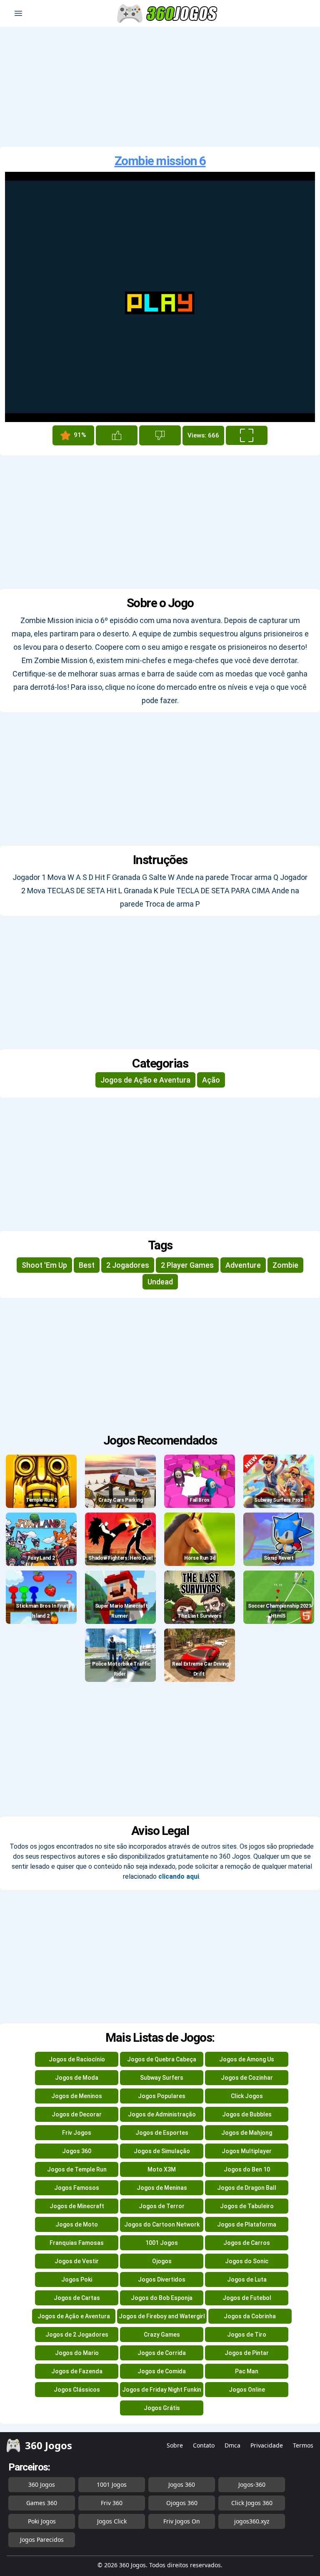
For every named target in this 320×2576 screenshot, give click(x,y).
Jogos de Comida (162, 2371)
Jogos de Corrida (162, 2353)
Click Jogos (247, 2096)
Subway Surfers (162, 2078)
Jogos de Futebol (247, 2298)
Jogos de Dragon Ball (247, 2188)
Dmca (232, 2445)
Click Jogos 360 (252, 2503)
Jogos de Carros (247, 2243)
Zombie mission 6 (160, 161)
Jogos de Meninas (162, 2188)
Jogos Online (247, 2390)
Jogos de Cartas (77, 2298)
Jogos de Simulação (162, 2151)
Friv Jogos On (182, 2521)
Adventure (243, 1265)
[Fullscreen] (247, 435)
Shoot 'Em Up (44, 1265)
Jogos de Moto (77, 2224)
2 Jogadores (128, 1265)
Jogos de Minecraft (77, 2206)
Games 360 (42, 2503)
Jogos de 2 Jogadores (77, 2335)
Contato (204, 2445)
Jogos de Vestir (77, 2261)
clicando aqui (179, 1876)
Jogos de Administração (162, 2114)
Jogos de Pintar (247, 2353)
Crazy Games (162, 2335)
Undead (160, 1282)
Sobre (175, 2445)
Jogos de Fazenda (77, 2371)
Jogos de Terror (162, 2206)
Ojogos (162, 2261)
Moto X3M (162, 2169)
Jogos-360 (252, 2484)
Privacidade (267, 2445)
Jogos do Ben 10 (247, 2169)
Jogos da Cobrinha (250, 2316)
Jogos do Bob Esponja (162, 2298)
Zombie (285, 1265)
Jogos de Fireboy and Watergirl (162, 2316)
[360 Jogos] (168, 14)
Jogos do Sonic (247, 2261)
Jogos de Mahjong (247, 2133)
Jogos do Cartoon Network (162, 2224)
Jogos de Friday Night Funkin (162, 2390)
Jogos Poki (77, 2279)
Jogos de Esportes (162, 2133)
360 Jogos (42, 2484)
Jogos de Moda (77, 2078)
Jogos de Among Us (247, 2059)
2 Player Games (187, 1265)
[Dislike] (160, 435)
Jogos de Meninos (77, 2096)
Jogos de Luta (247, 2279)
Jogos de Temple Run (77, 2169)
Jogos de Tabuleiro (247, 2206)
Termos (303, 2445)
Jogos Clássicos (77, 2390)
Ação (211, 1080)
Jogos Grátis (162, 2408)
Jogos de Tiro (247, 2335)
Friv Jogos (77, 2133)
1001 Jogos (162, 2243)
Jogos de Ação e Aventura (145, 1080)
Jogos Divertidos (162, 2279)
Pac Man (247, 2371)
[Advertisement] (160, 87)
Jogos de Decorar (77, 2114)
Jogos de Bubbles (247, 2114)
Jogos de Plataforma (247, 2224)
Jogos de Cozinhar (247, 2078)
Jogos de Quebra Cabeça (162, 2059)
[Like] (117, 435)
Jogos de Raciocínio (77, 2059)
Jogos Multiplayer (247, 2151)
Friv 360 (112, 2503)
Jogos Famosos (77, 2188)
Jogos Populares (162, 2096)
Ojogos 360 (182, 2503)
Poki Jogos (42, 2521)
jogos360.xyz (252, 2521)
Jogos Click (112, 2521)
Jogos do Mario (77, 2353)
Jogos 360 (77, 2151)
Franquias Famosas (77, 2243)
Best (87, 1265)
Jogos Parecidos (42, 2540)
